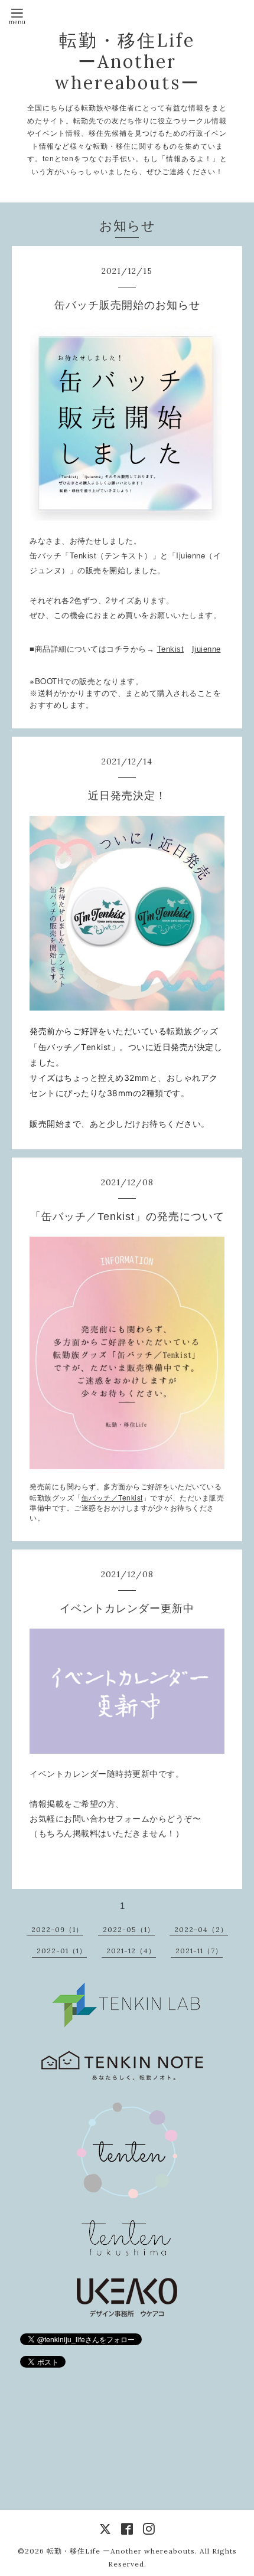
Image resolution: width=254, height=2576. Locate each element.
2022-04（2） (201, 1929)
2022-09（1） (57, 1929)
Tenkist (171, 649)
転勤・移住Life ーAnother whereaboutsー (127, 61)
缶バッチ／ (112, 1498)
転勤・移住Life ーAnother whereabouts (121, 2551)
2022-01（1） (62, 1951)
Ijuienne (206, 649)
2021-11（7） (199, 1951)
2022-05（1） (129, 1929)
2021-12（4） (131, 1951)
